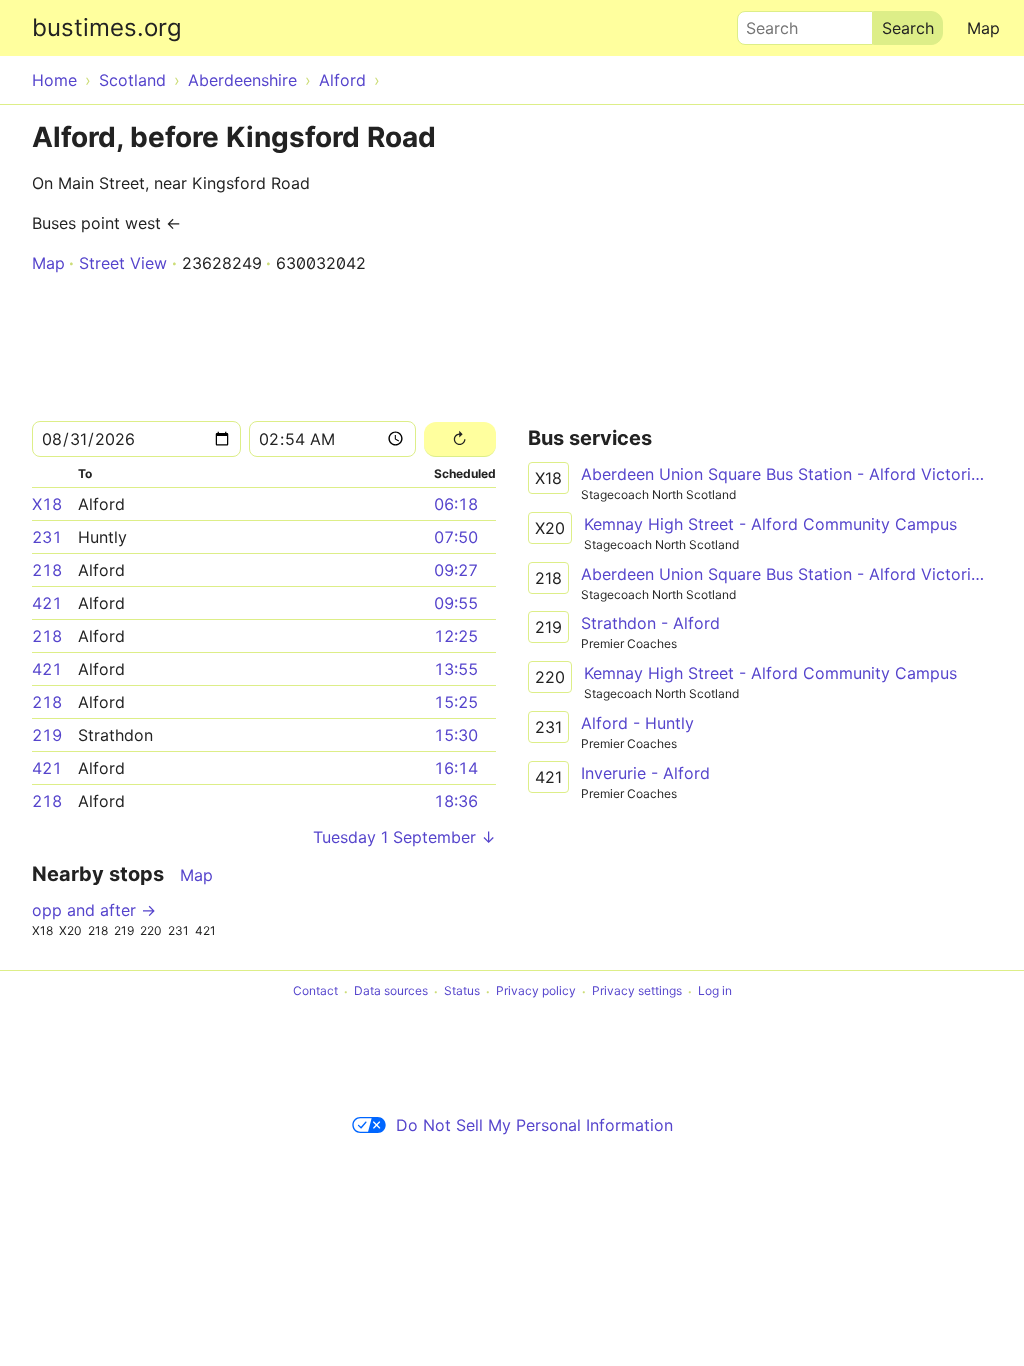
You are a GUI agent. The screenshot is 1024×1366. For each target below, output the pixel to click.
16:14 (456, 768)
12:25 (456, 636)
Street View (123, 263)
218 (47, 570)
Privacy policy (536, 991)
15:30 (456, 735)
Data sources (391, 991)
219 (47, 735)
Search (763, 23)
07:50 (456, 537)
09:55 (456, 603)
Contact (315, 991)
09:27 (456, 570)
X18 (47, 504)
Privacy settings (637, 991)
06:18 (456, 504)
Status (462, 991)
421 (47, 603)
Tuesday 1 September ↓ (404, 837)
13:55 (456, 669)
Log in (715, 991)
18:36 (456, 801)
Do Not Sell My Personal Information (534, 1125)
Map (983, 28)
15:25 (456, 702)
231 (47, 537)
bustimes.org (107, 27)
